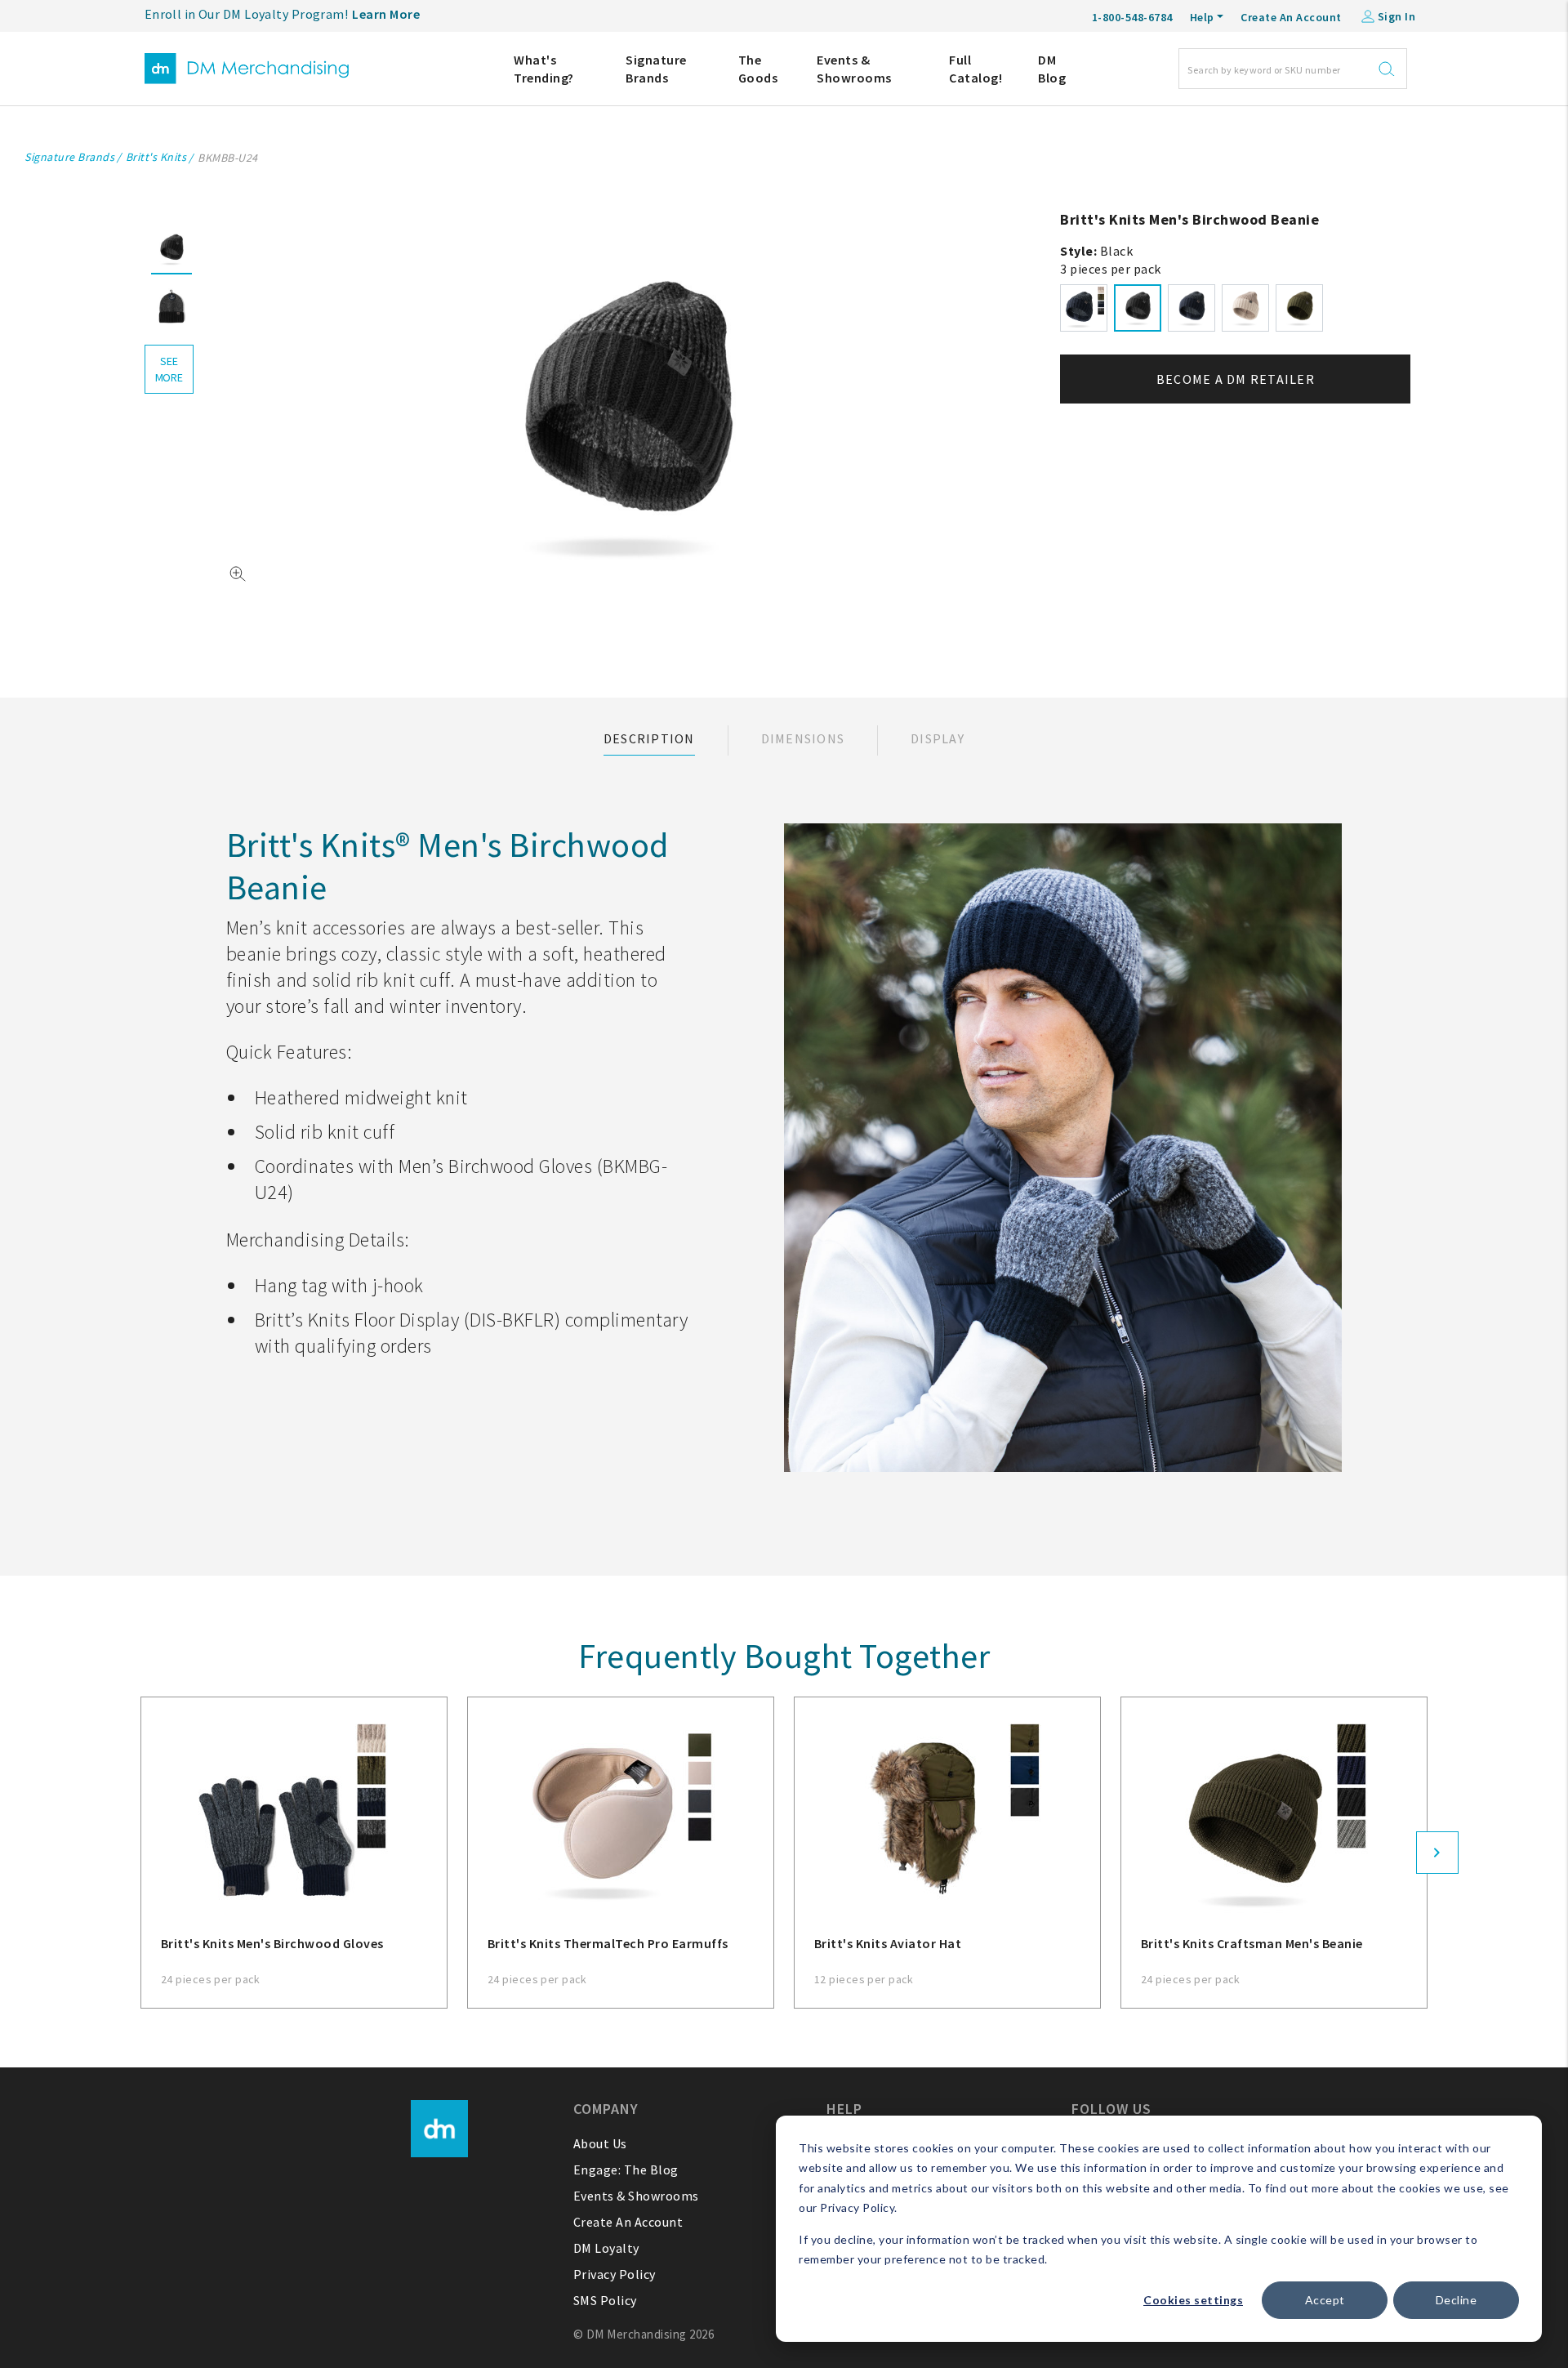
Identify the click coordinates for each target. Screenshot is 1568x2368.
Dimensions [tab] (803, 738)
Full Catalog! (976, 69)
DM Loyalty (606, 2248)
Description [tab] (649, 738)
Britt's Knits (156, 157)
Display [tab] (938, 738)
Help (1202, 17)
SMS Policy (605, 2300)
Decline (1457, 2300)
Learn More (386, 14)
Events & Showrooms (854, 69)
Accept (1325, 2300)
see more (169, 369)
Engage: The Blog (626, 2170)
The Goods (758, 69)
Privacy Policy (615, 2274)
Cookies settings (1193, 2300)
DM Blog (1052, 69)
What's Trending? (544, 69)
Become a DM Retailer (1236, 379)
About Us (600, 2143)
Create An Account (1291, 17)
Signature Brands (656, 69)
